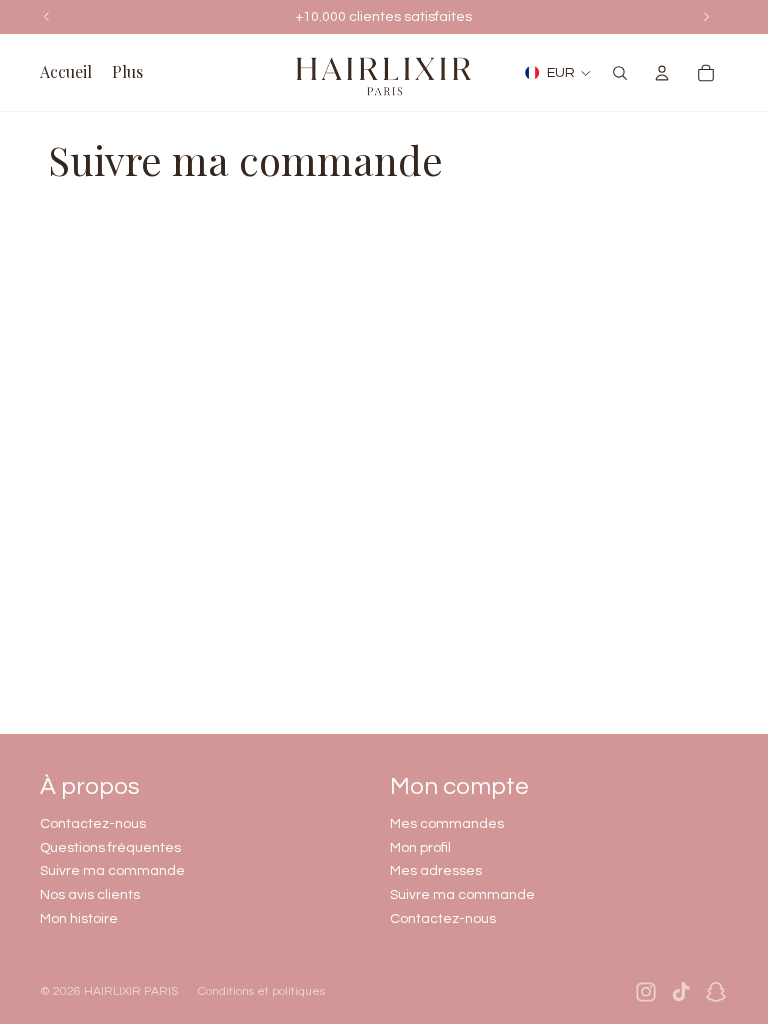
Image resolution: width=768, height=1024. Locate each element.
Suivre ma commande (112, 871)
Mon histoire (79, 919)
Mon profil (420, 848)
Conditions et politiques (261, 991)
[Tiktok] (681, 992)
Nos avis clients (90, 895)
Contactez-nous (93, 824)
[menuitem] (127, 73)
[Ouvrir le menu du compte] (662, 73)
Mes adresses (436, 871)
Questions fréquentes (110, 848)
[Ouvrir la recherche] (620, 73)
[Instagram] (646, 992)
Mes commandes (447, 824)
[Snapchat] (716, 992)
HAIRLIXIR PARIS (131, 991)
